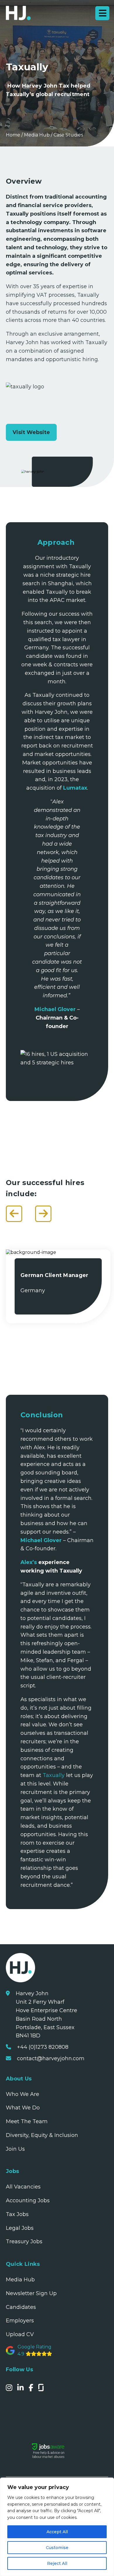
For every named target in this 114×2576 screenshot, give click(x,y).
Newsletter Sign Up (31, 2293)
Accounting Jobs (28, 2201)
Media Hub (37, 135)
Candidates (21, 2307)
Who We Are (23, 2094)
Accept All (57, 2532)
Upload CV (20, 2334)
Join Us (15, 2149)
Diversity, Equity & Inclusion (42, 2135)
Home (13, 135)
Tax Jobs (17, 2214)
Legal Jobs (20, 2228)
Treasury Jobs (24, 2242)
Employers (20, 2321)
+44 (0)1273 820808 (43, 2047)
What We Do (23, 2108)
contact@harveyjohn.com (51, 2058)
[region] (57, 2527)
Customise (57, 2548)
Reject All (57, 2563)
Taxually (53, 1775)
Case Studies (68, 135)
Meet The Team (27, 2121)
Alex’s (29, 1562)
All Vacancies (23, 2187)
